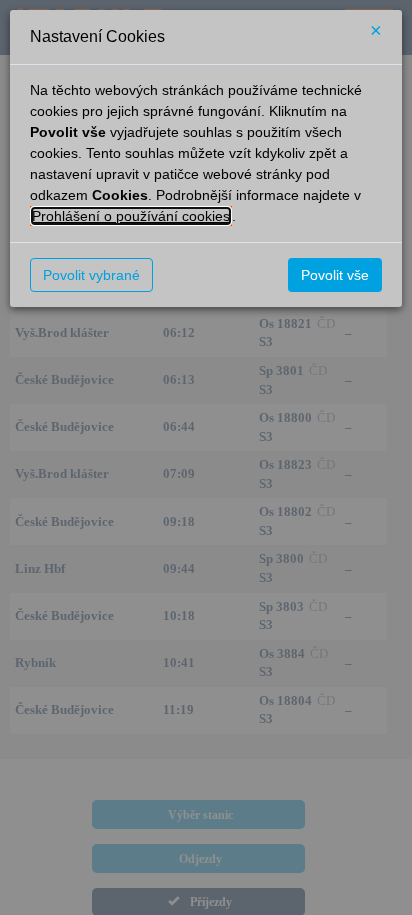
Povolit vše (335, 275)
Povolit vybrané (91, 275)
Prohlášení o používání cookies (131, 216)
